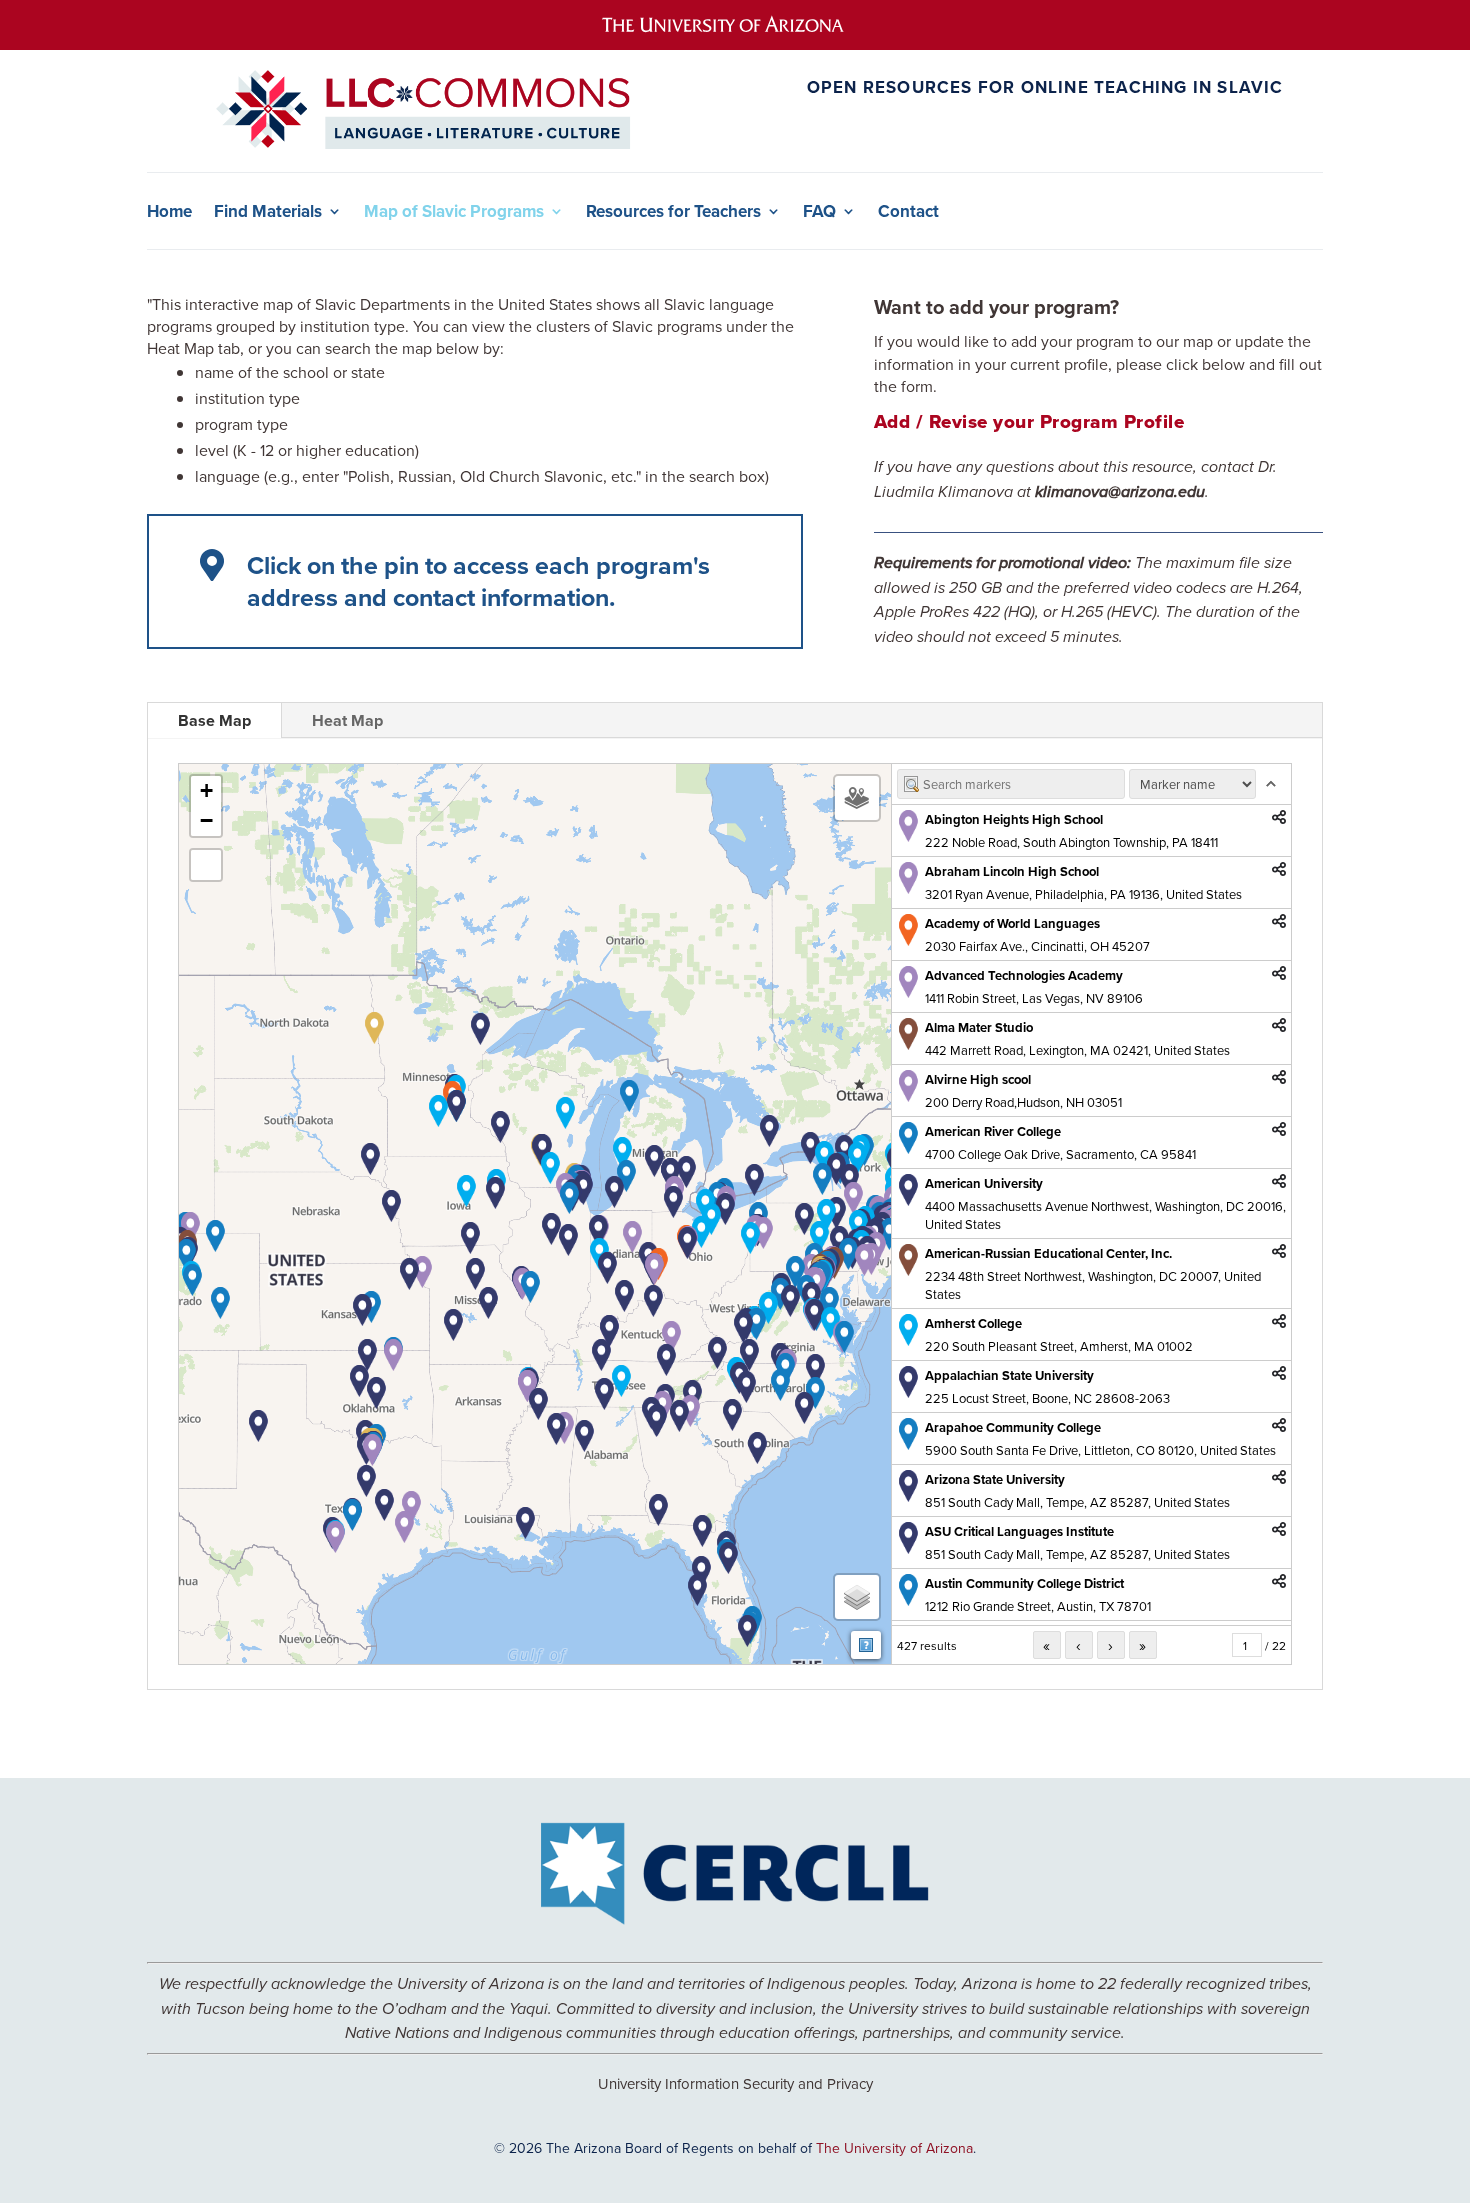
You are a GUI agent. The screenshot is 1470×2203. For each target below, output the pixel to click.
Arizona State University (995, 1479)
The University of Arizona (894, 2148)
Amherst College (973, 1323)
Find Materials (268, 212)
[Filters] (857, 798)
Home (169, 212)
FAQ (819, 212)
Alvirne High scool (978, 1079)
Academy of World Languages (1012, 923)
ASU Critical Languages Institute (1019, 1531)
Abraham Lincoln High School (1012, 871)
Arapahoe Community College (1013, 1427)
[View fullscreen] (206, 865)
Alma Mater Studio (979, 1027)
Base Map (214, 720)
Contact (908, 212)
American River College (993, 1131)
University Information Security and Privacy (735, 2083)
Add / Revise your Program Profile (1029, 421)
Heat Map (347, 720)
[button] (853, 1198)
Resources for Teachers (673, 212)
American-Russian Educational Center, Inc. (1048, 1253)
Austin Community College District (1024, 1583)
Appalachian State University (1009, 1375)
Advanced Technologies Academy (1024, 975)
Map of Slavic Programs (454, 212)
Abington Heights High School (1014, 819)
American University (984, 1183)
